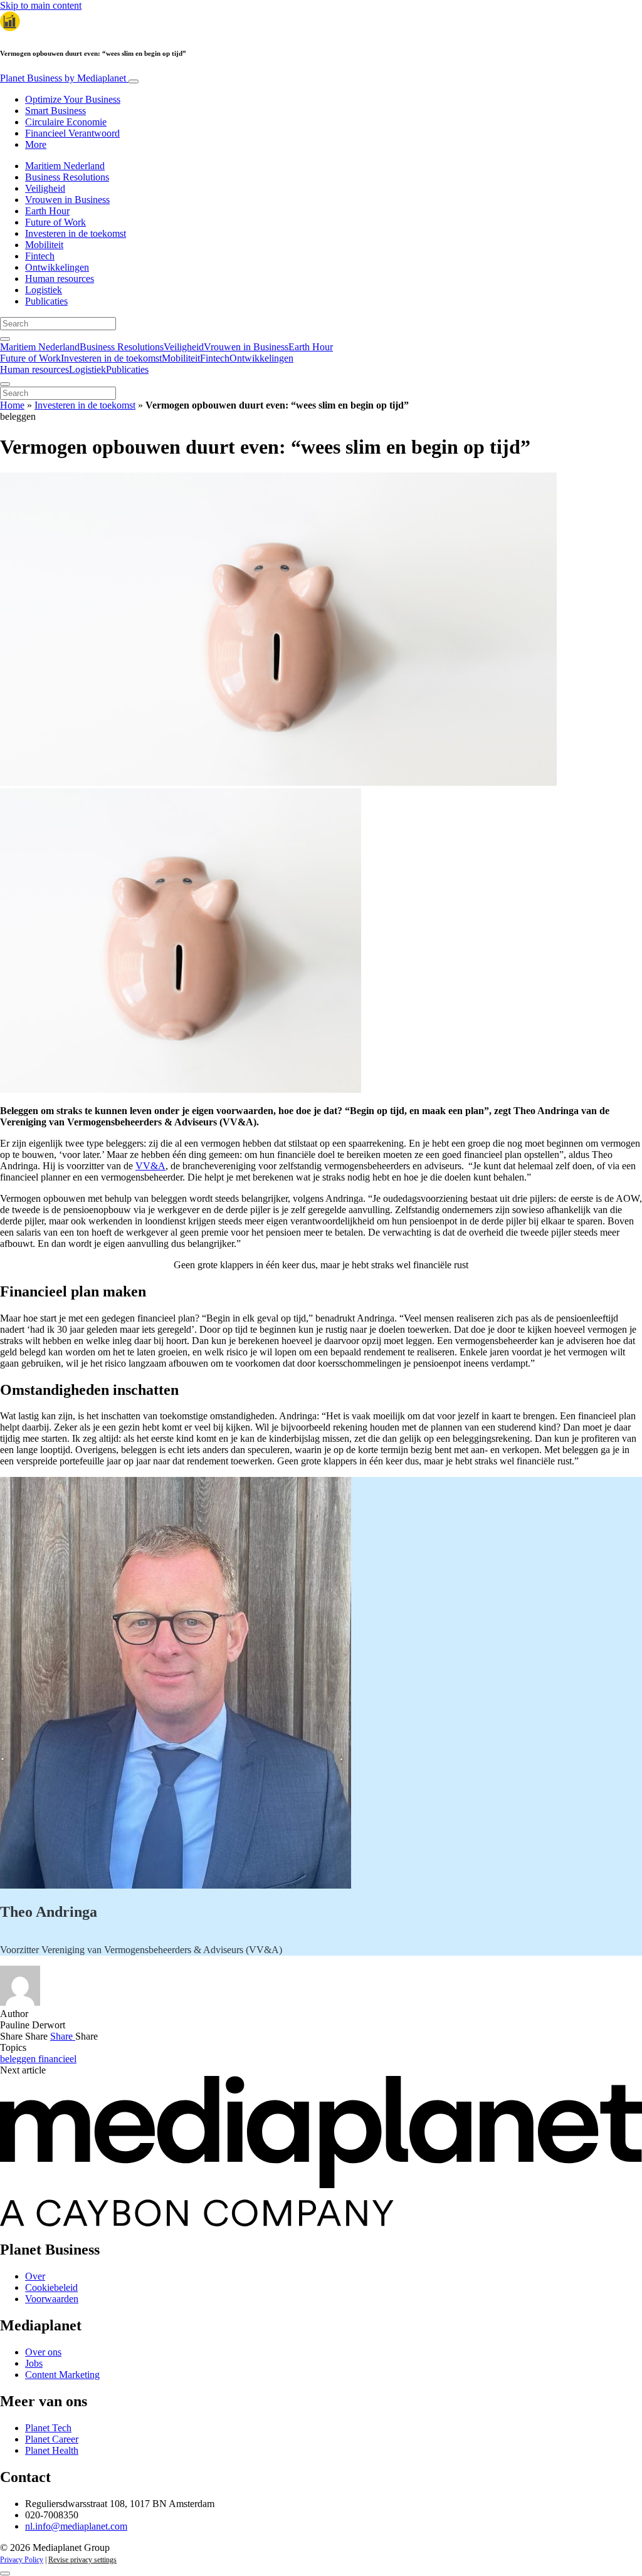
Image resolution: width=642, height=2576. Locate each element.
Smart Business (55, 111)
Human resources (60, 279)
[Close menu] (5, 384)
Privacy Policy (22, 2560)
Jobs (34, 2363)
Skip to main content (41, 5)
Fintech (40, 256)
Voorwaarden (52, 2299)
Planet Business (63, 78)
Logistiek (44, 290)
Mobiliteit (44, 245)
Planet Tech (48, 2428)
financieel (57, 2059)
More (36, 144)
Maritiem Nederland (65, 166)
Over (35, 2276)
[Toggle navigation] (134, 81)
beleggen (19, 2059)
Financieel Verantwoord (72, 133)
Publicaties (46, 301)
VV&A (150, 1166)
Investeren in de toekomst (76, 233)
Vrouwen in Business (67, 200)
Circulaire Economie (66, 122)
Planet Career (52, 2439)
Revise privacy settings (82, 2560)
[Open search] (5, 339)
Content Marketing (62, 2375)
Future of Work (55, 222)
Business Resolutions (67, 177)
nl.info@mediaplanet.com (76, 2526)
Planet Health (52, 2450)
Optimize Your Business (73, 99)
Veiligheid (45, 188)
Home (12, 405)
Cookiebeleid (51, 2287)
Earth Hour (47, 211)
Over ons (43, 2352)
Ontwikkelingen (57, 267)
